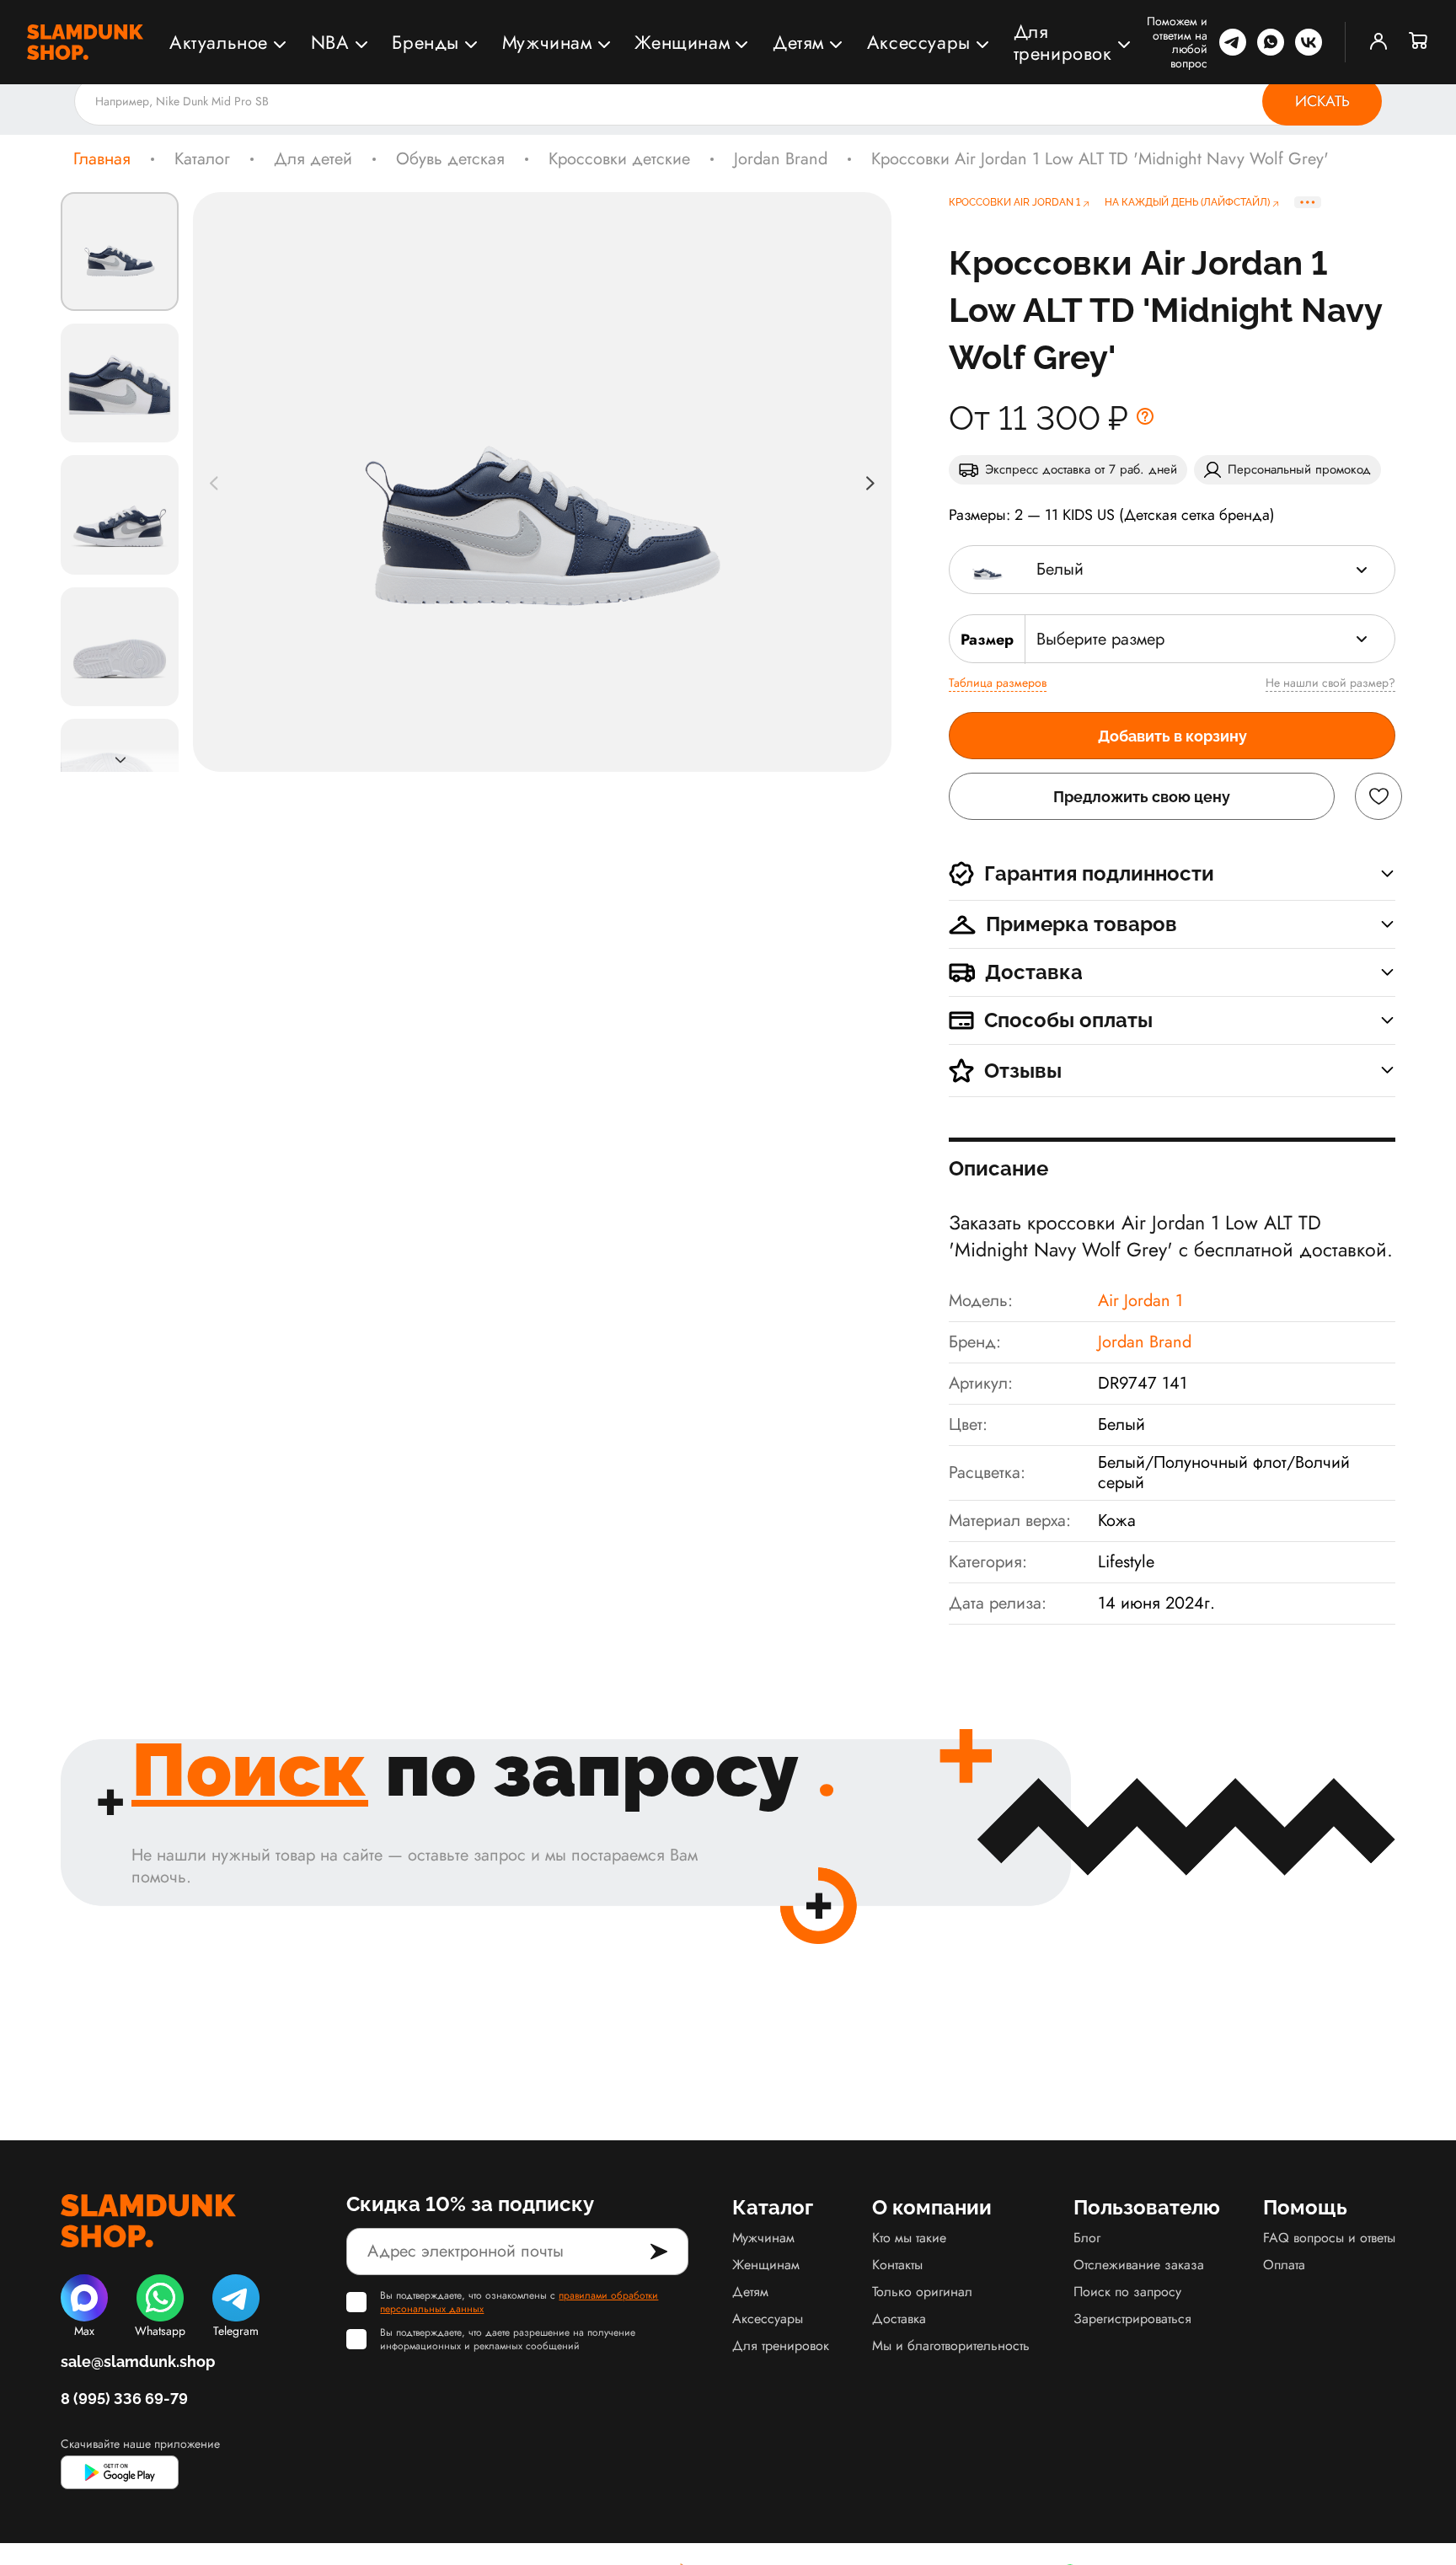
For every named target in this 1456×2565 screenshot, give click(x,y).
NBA (330, 42)
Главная (102, 159)
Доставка (899, 2319)
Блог (1087, 2238)
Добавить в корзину (1172, 736)
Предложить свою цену (1142, 797)
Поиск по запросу (1127, 2292)
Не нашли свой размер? (1330, 683)
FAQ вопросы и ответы (1329, 2238)
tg (1233, 42)
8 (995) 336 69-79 (124, 2399)
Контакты (897, 2265)
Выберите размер (1100, 639)
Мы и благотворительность (951, 2345)
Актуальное (219, 42)
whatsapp (1271, 42)
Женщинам (682, 42)
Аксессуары (919, 42)
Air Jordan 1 (1140, 1301)
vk (1309, 42)
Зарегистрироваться (1132, 2319)
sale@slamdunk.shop (138, 2362)
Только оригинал (922, 2292)
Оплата (1284, 2265)
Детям (798, 42)
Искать (1322, 101)
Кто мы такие (909, 2238)
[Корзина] (1419, 42)
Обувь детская (450, 159)
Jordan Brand (781, 159)
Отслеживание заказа (1139, 2265)
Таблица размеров (998, 683)
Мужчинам (547, 42)
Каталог (202, 159)
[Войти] (1378, 42)
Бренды (426, 42)
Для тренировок (1063, 42)
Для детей (313, 159)
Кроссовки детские (619, 159)
